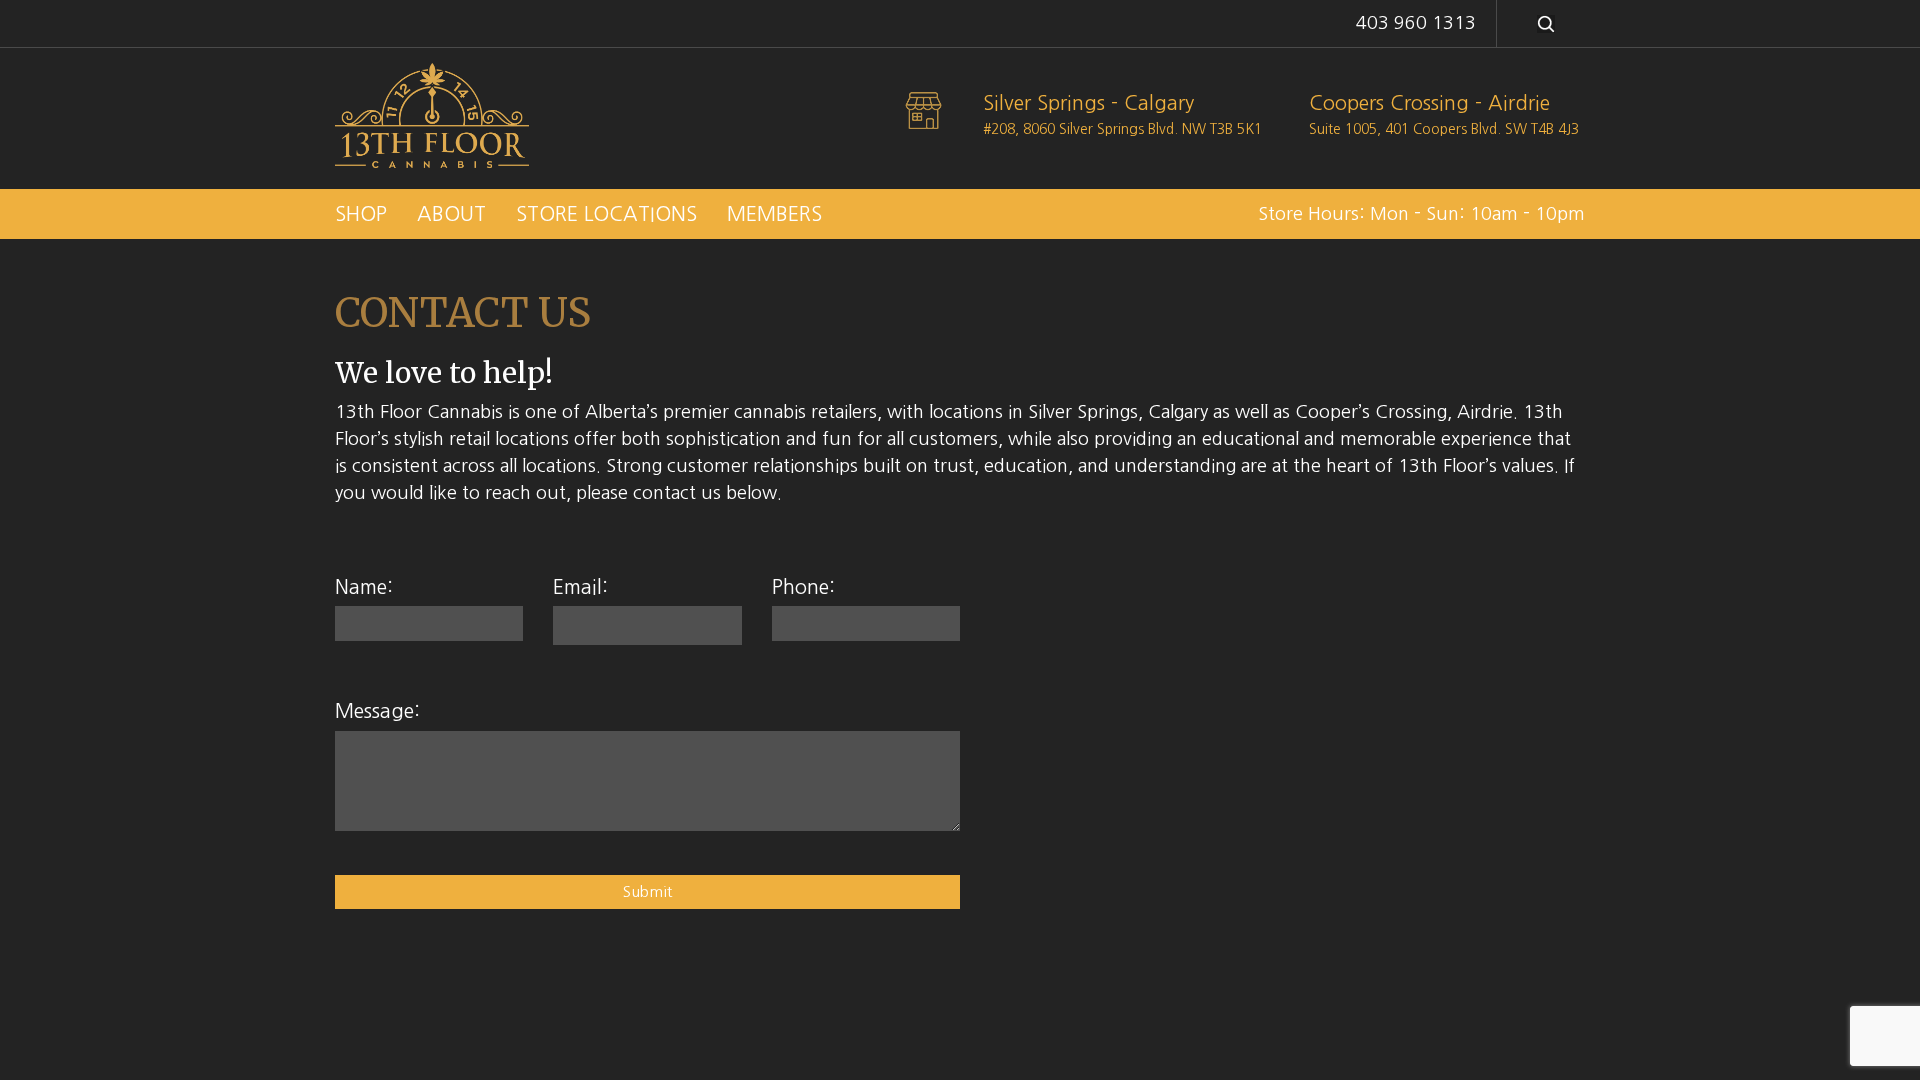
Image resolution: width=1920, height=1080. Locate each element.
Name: (364, 587)
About (451, 214)
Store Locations (606, 214)
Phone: (803, 587)
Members (774, 214)
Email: (580, 587)
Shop (361, 214)
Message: (377, 711)
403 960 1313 (1416, 23)
